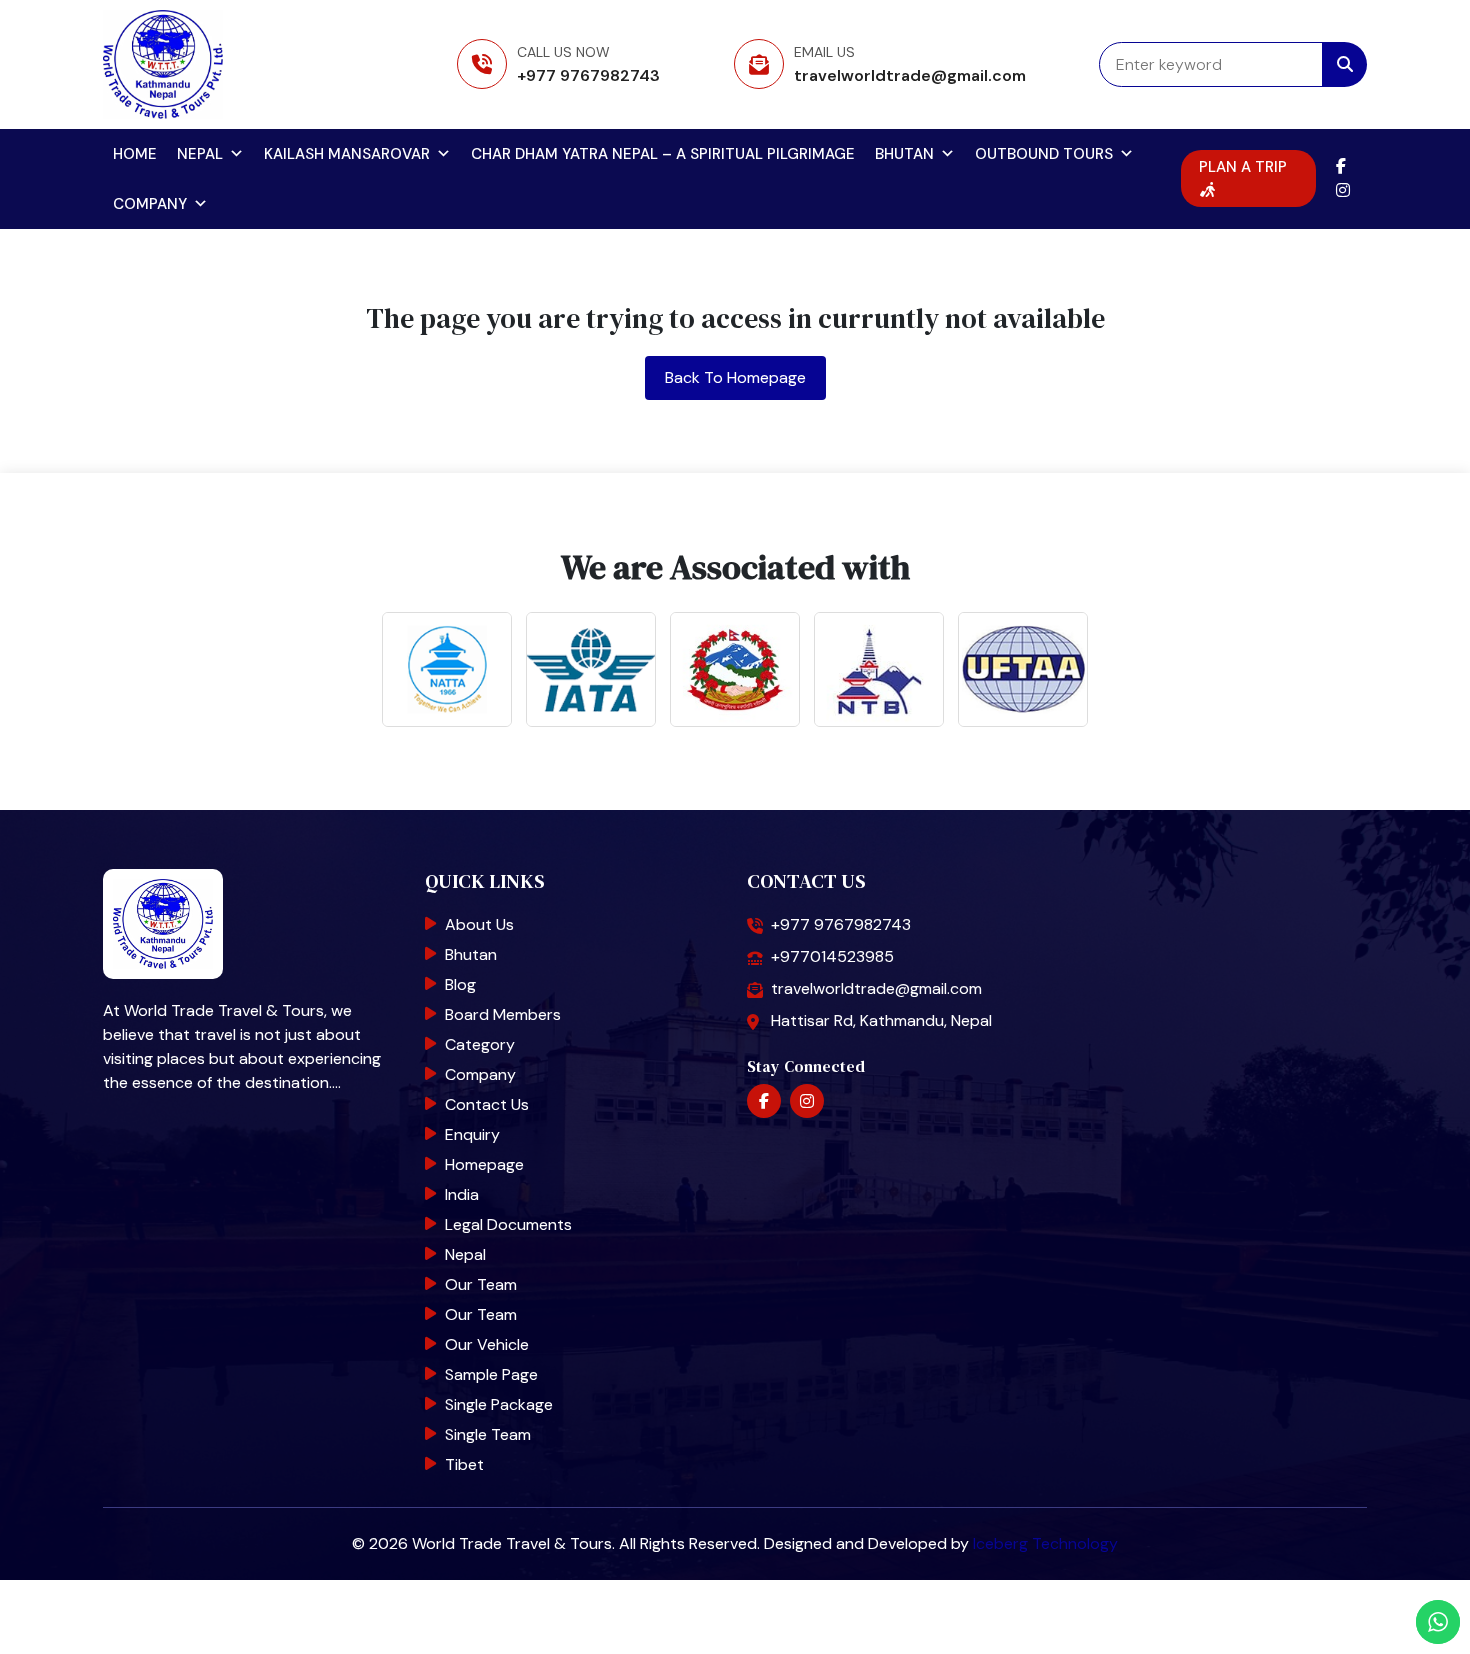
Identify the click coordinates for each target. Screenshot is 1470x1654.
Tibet (464, 1464)
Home (135, 154)
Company (150, 204)
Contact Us (487, 1104)
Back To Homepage (735, 377)
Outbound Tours (1044, 154)
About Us (479, 924)
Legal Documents (508, 1224)
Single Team (488, 1434)
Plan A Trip (1243, 167)
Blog (460, 984)
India (462, 1194)
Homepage (484, 1164)
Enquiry (472, 1134)
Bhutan (904, 154)
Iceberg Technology (1045, 1543)
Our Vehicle (487, 1344)
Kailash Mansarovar (347, 154)
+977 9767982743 (588, 75)
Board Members (503, 1014)
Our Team (481, 1284)
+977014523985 (832, 956)
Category (480, 1044)
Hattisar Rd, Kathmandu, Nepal (881, 1020)
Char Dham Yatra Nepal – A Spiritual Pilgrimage (663, 154)
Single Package (499, 1404)
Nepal (200, 154)
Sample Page (491, 1374)
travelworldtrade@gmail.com (910, 75)
